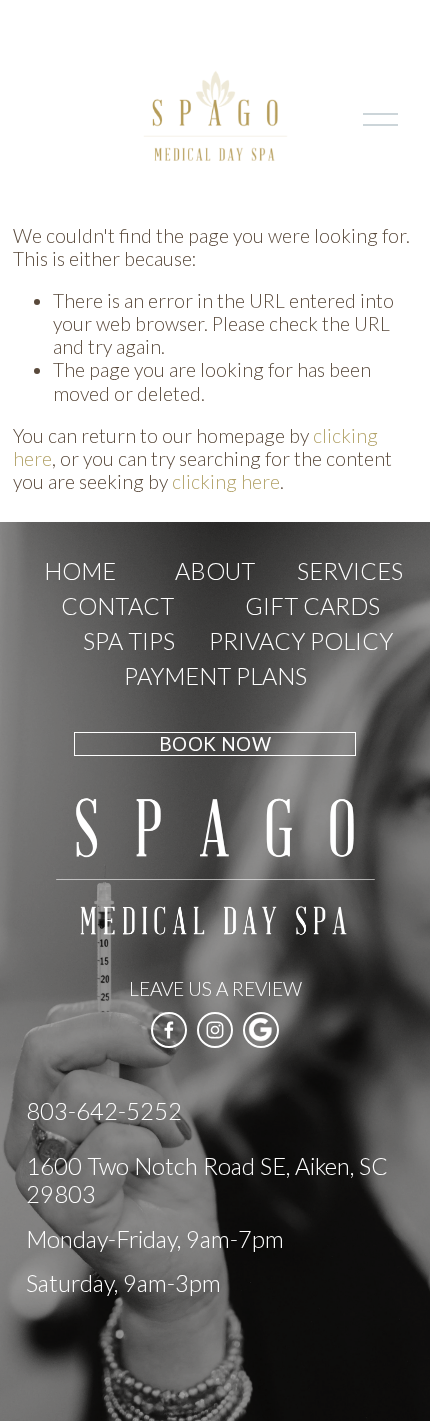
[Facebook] (169, 1030)
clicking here (226, 481)
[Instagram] (215, 1030)
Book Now (215, 744)
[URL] (261, 1030)
